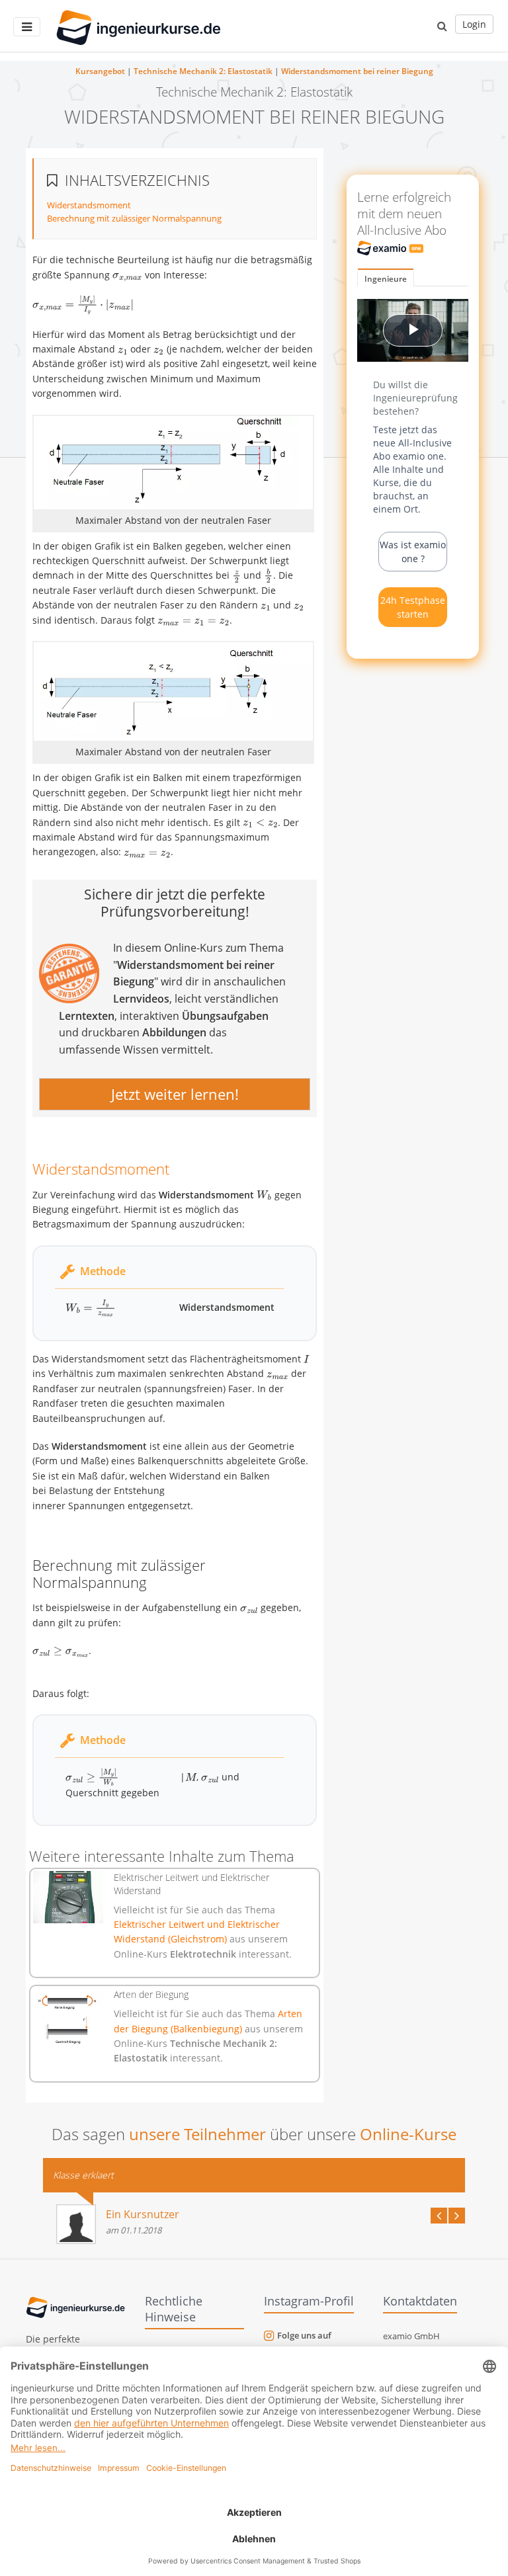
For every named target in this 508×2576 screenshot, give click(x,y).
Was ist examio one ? (413, 552)
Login (474, 24)
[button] (442, 26)
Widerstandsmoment (89, 205)
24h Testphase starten (413, 607)
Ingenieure (386, 279)
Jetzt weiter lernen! (175, 1094)
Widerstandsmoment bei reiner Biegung (357, 71)
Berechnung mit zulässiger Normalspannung (134, 218)
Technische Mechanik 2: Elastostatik (203, 71)
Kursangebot (100, 71)
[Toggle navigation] (27, 27)
